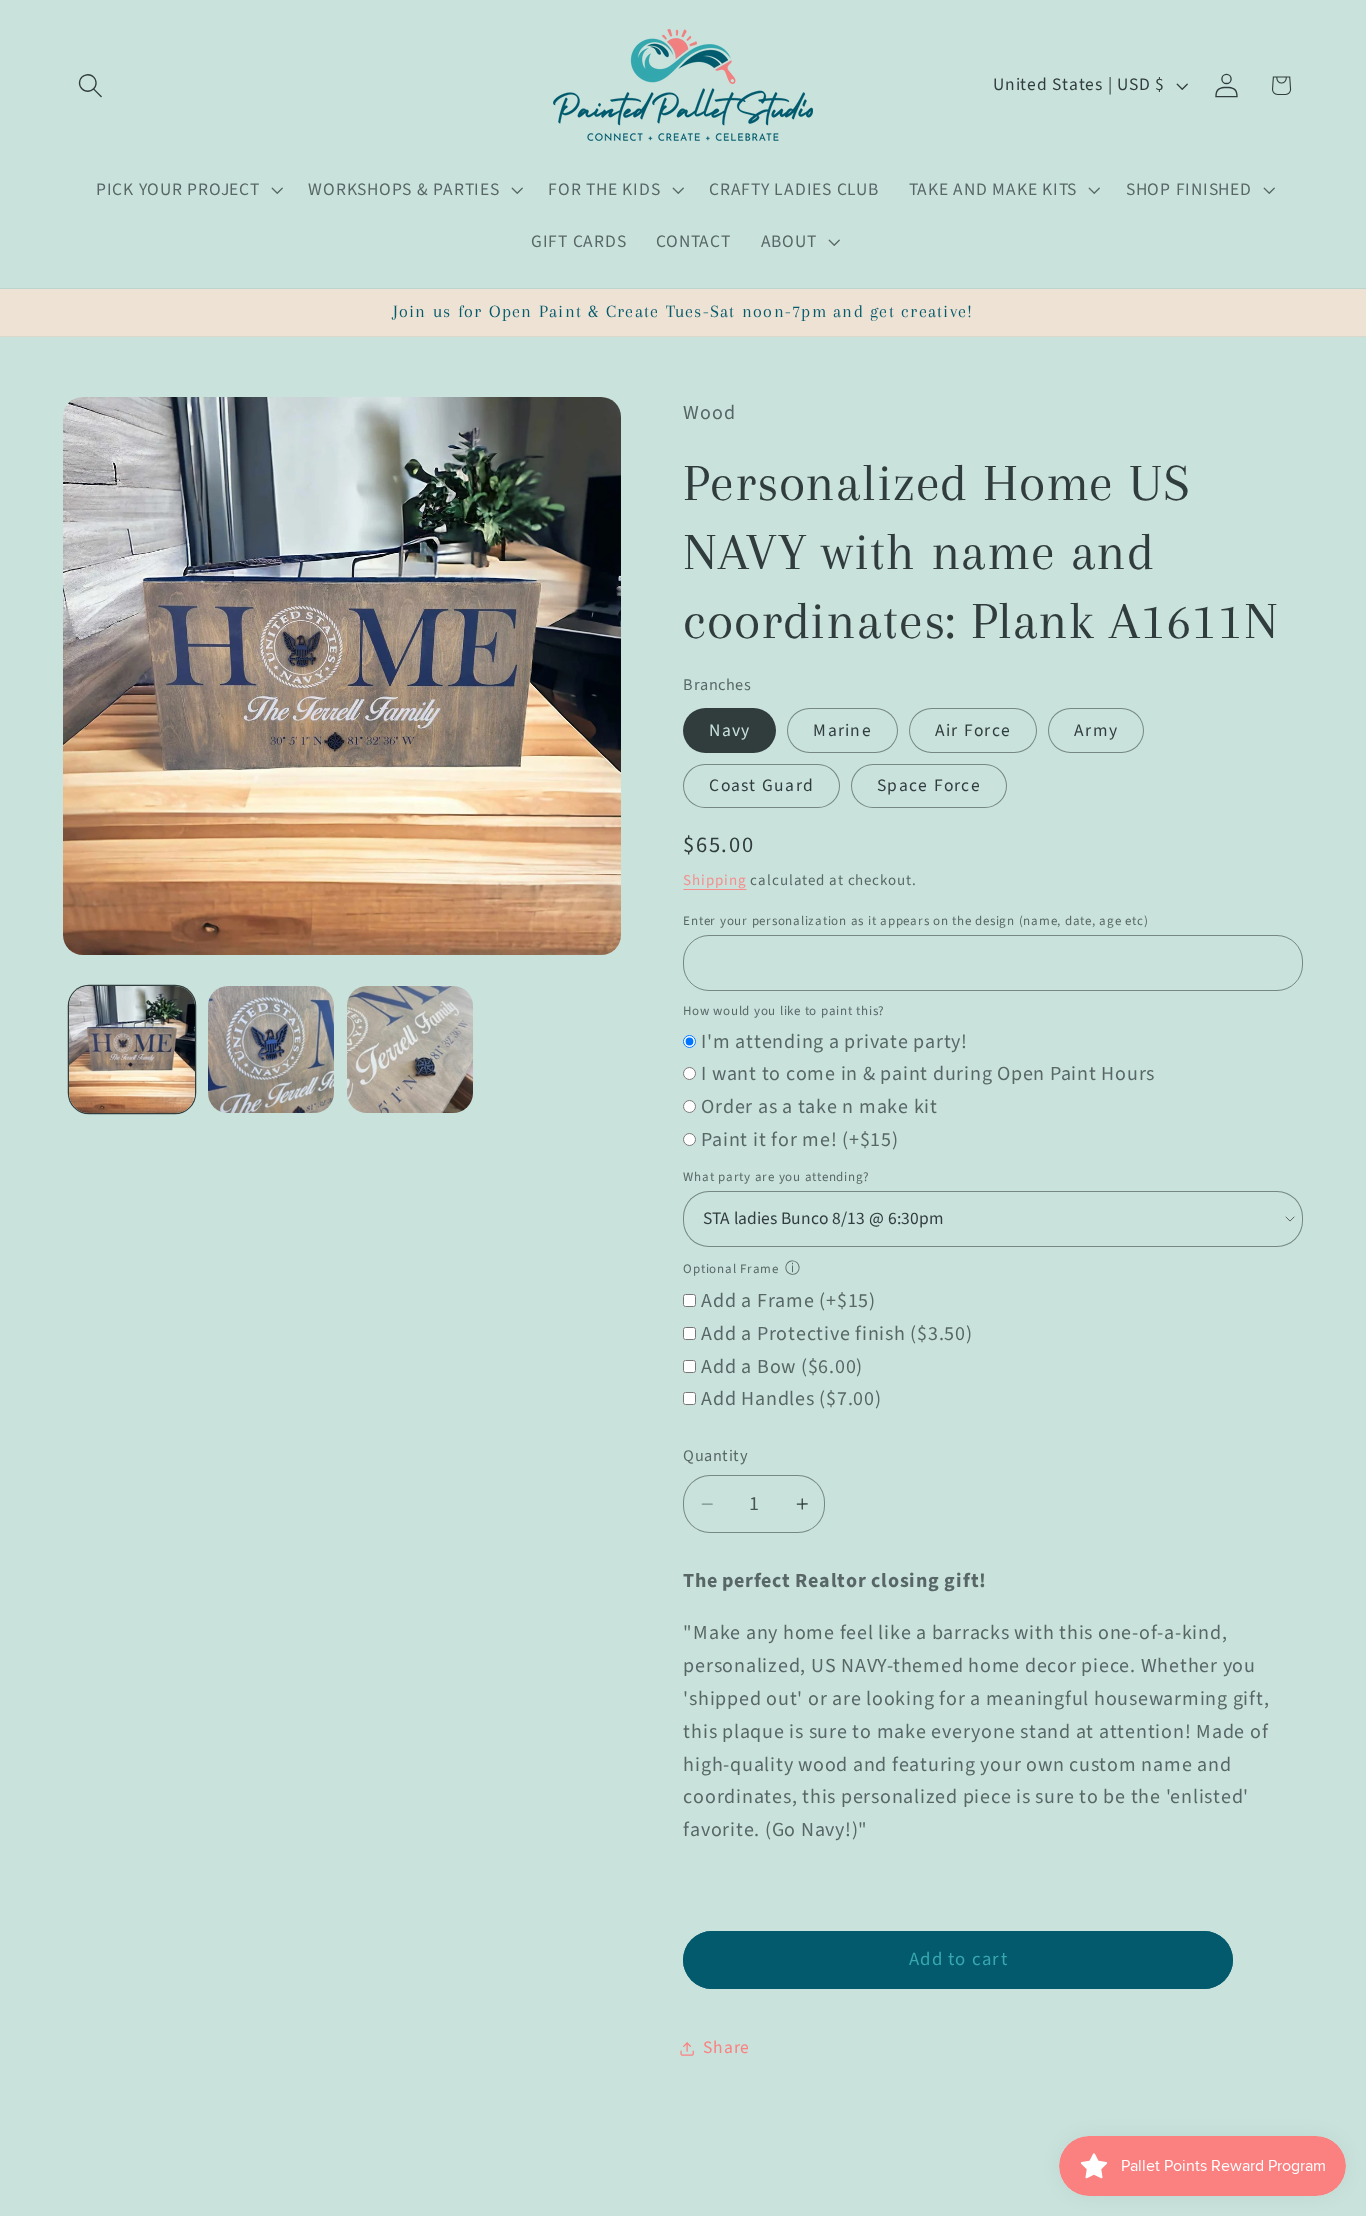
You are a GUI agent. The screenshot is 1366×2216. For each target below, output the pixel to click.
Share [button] (726, 2047)
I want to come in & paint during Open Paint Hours (928, 1074)
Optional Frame (731, 1269)
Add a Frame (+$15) (788, 1301)
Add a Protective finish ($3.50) (836, 1334)
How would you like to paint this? (784, 1011)
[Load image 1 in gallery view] (132, 1049)
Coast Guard (761, 785)
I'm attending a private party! (834, 1042)
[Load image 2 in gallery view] (271, 1049)
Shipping (714, 880)
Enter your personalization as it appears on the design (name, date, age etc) (915, 921)
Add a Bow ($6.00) (782, 1367)
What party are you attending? (776, 1177)
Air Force (973, 730)
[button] (90, 85)
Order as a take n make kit (819, 1107)
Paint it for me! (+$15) (799, 1140)
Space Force (929, 785)
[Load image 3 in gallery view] (410, 1049)
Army (1096, 730)
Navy (729, 730)
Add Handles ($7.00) (791, 1399)
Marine (842, 730)
